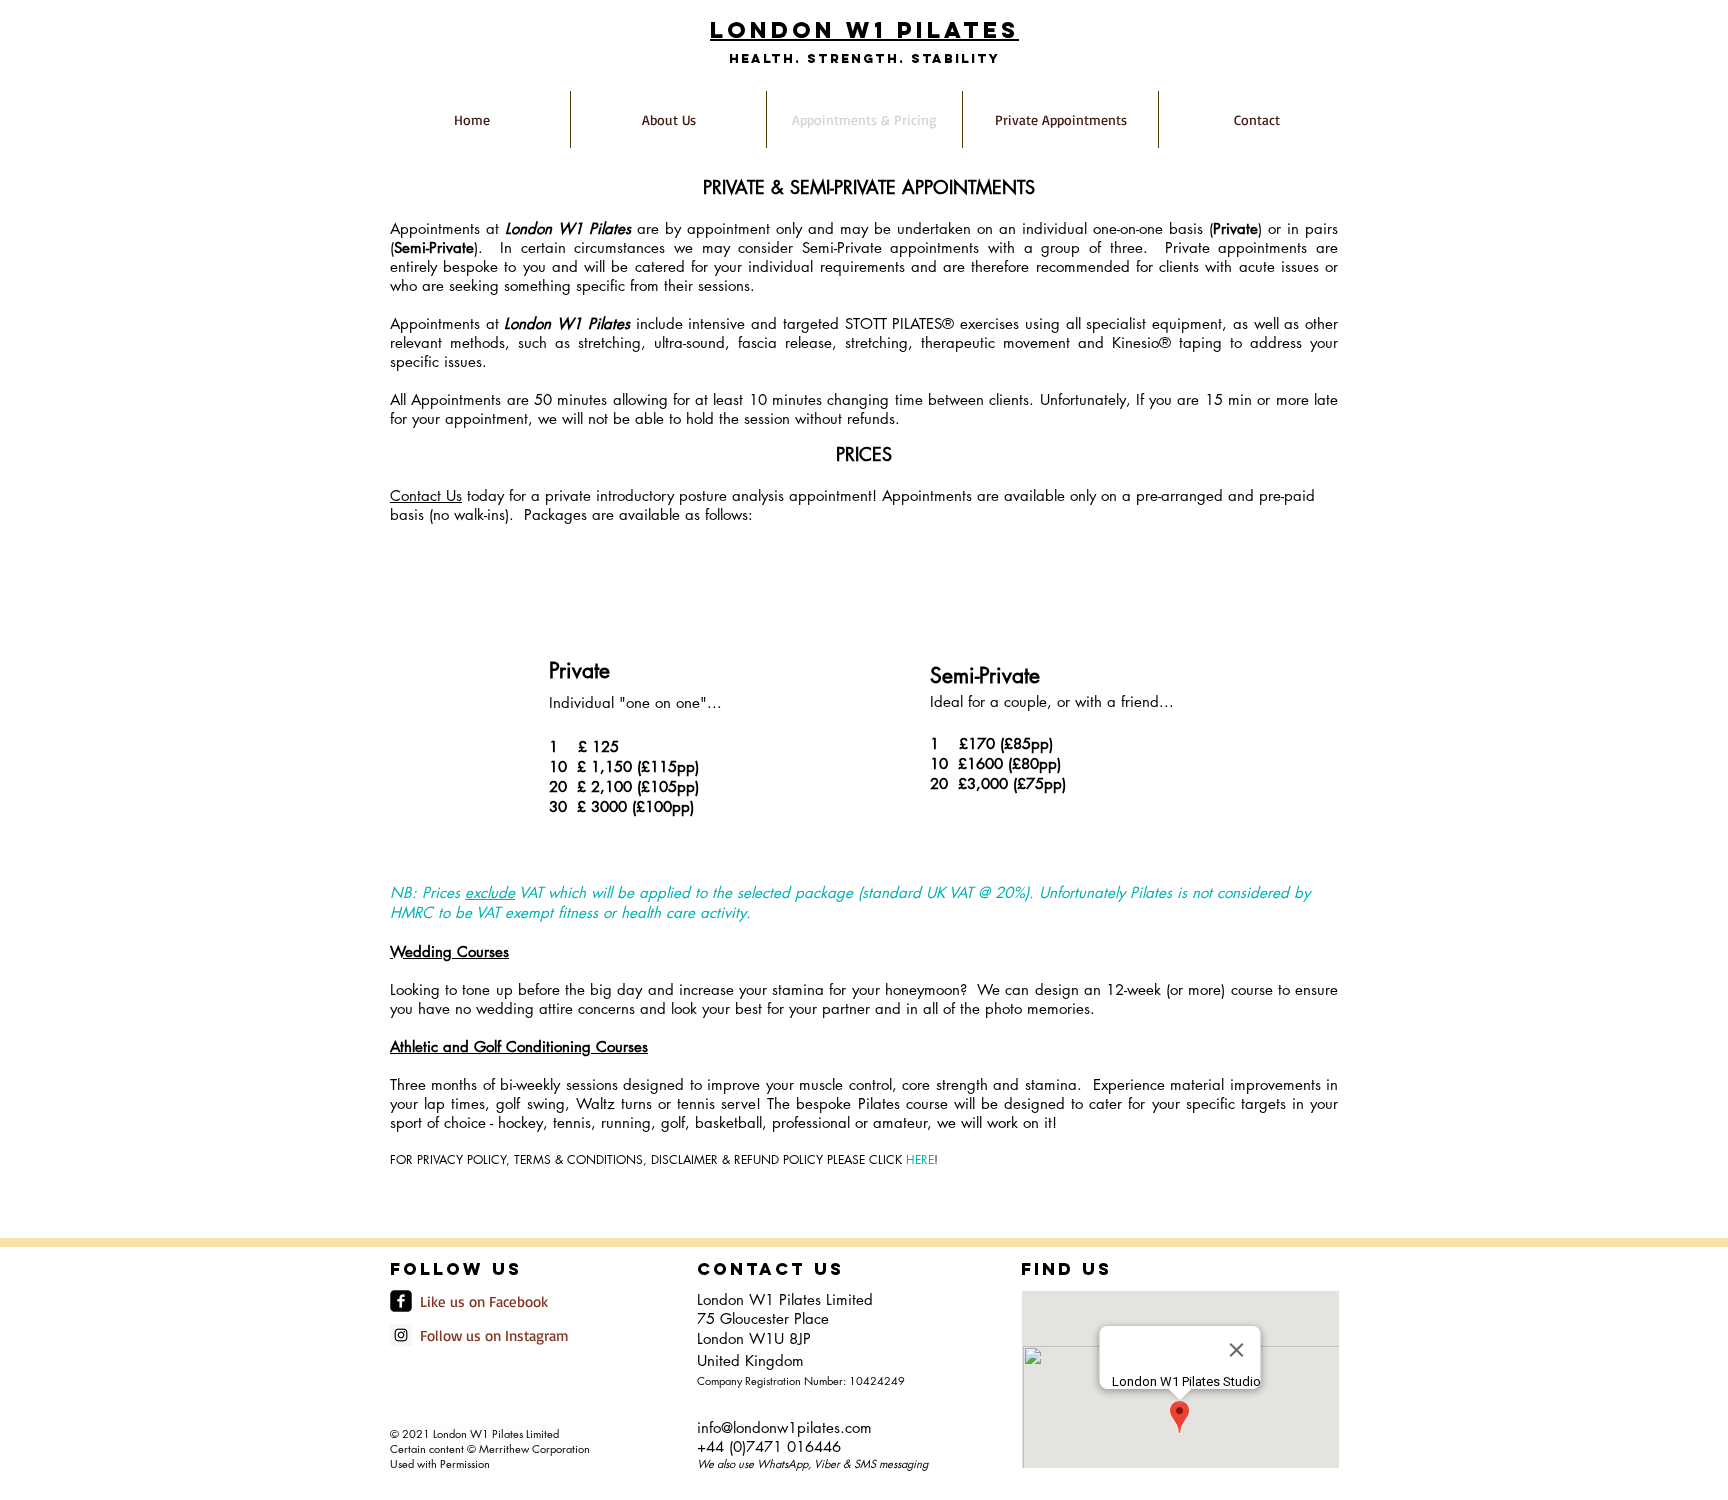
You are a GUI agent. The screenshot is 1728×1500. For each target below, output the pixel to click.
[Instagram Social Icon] (401, 1335)
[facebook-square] (401, 1301)
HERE (920, 1159)
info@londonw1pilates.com (784, 1427)
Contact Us (426, 495)
